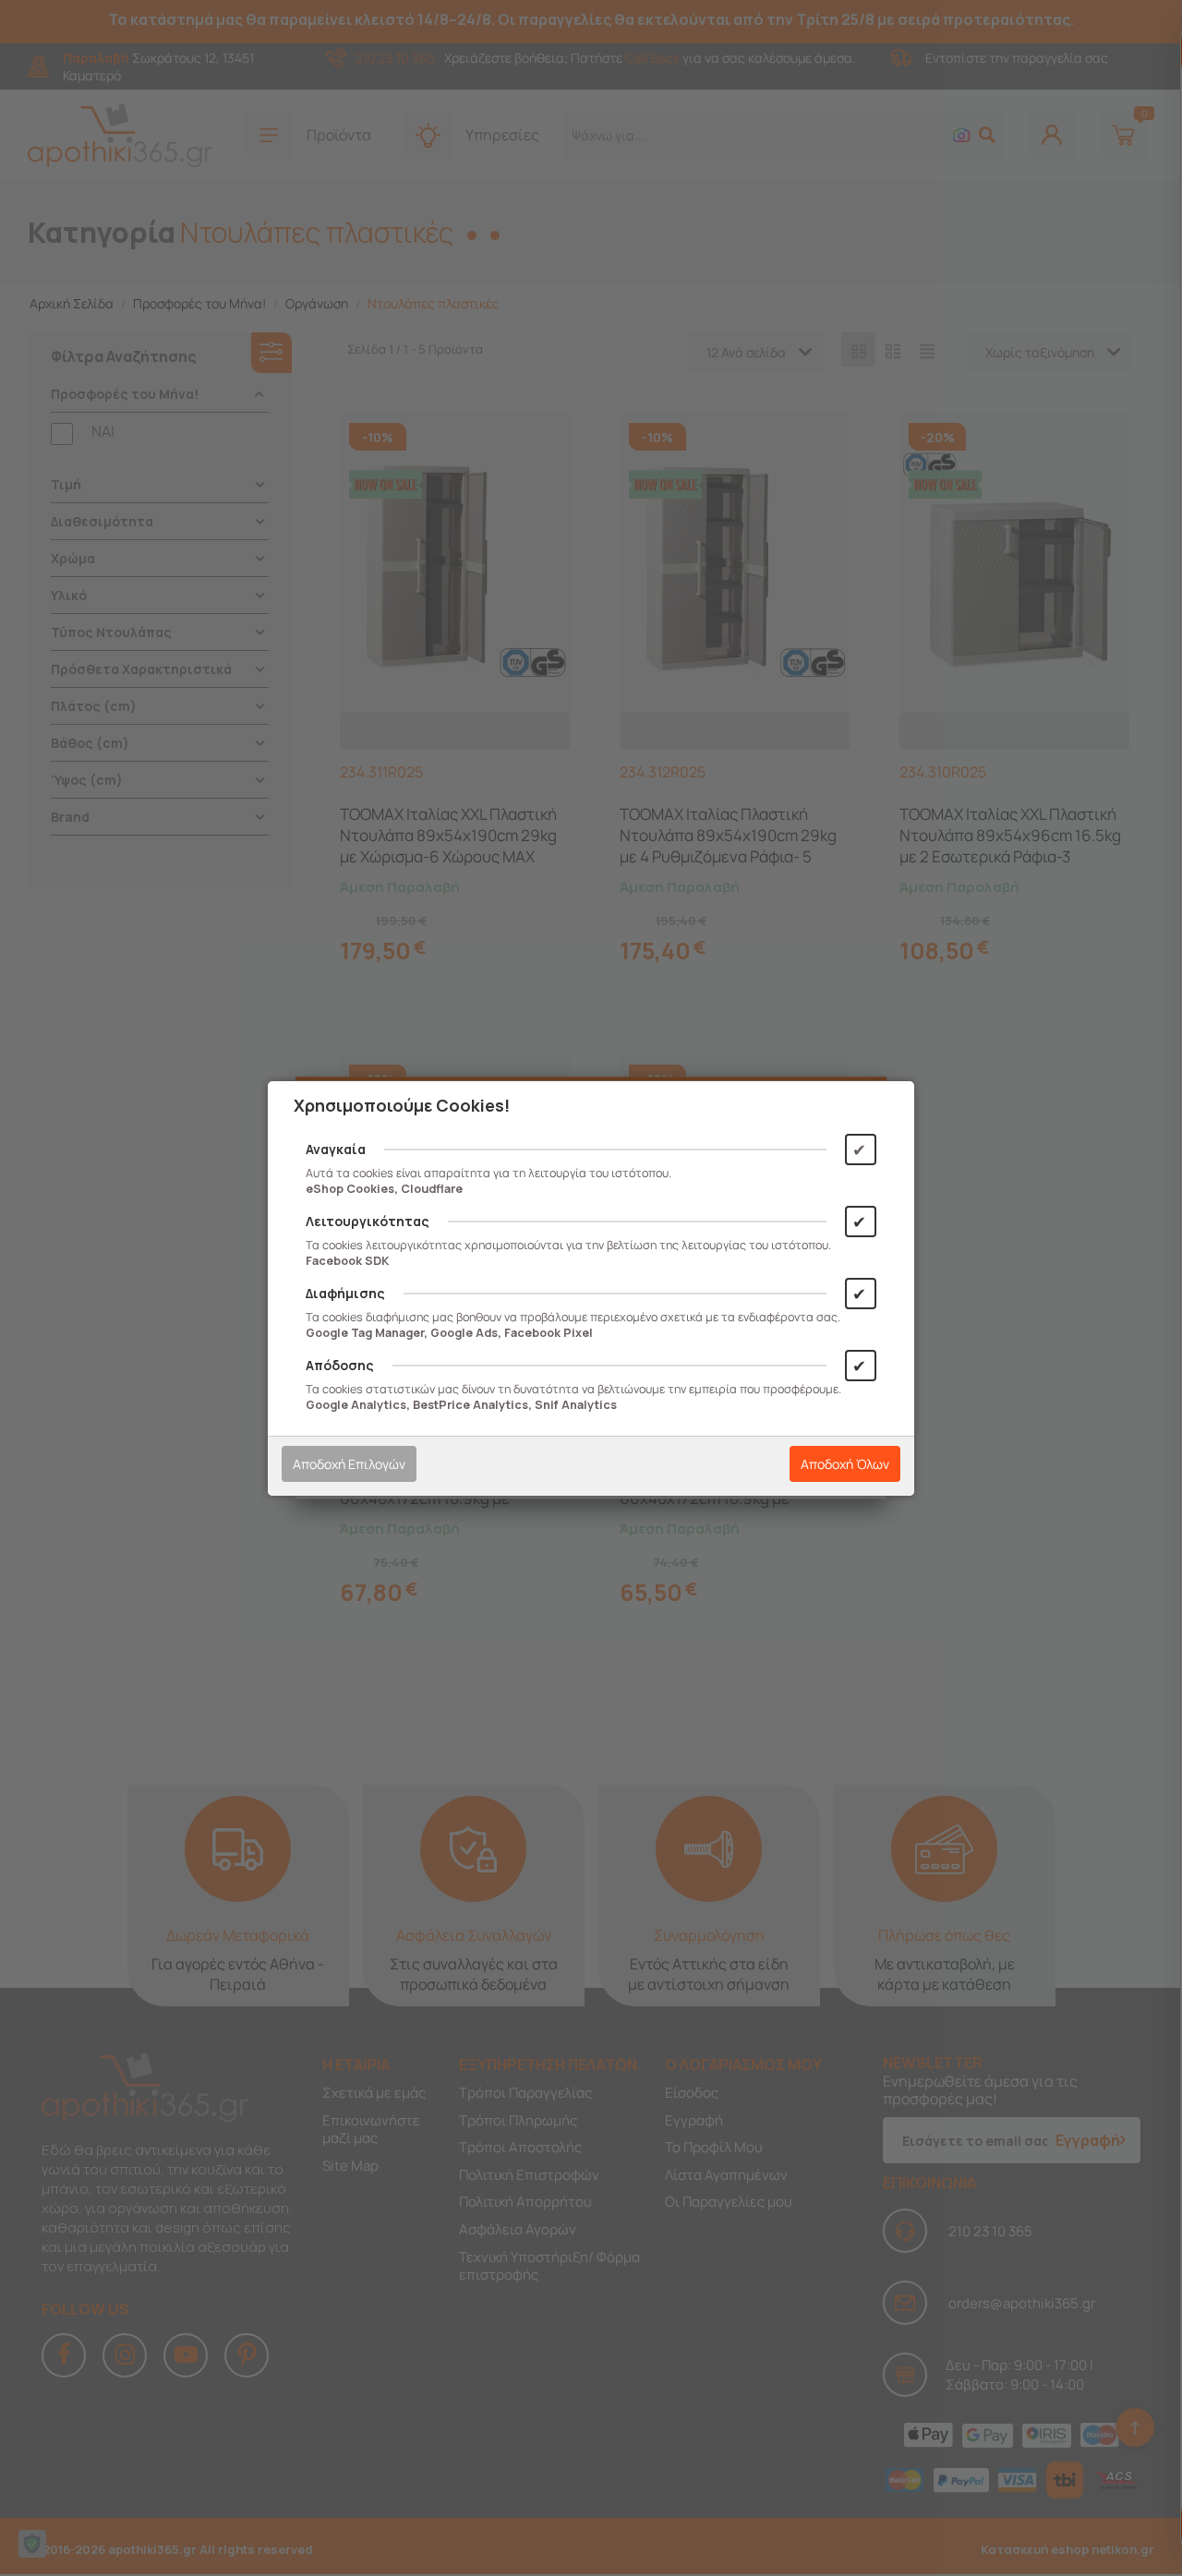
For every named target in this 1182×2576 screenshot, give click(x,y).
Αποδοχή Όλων (845, 1464)
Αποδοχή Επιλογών (349, 1464)
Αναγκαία (336, 1149)
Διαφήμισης (345, 1293)
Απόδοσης (340, 1365)
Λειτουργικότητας (368, 1221)
